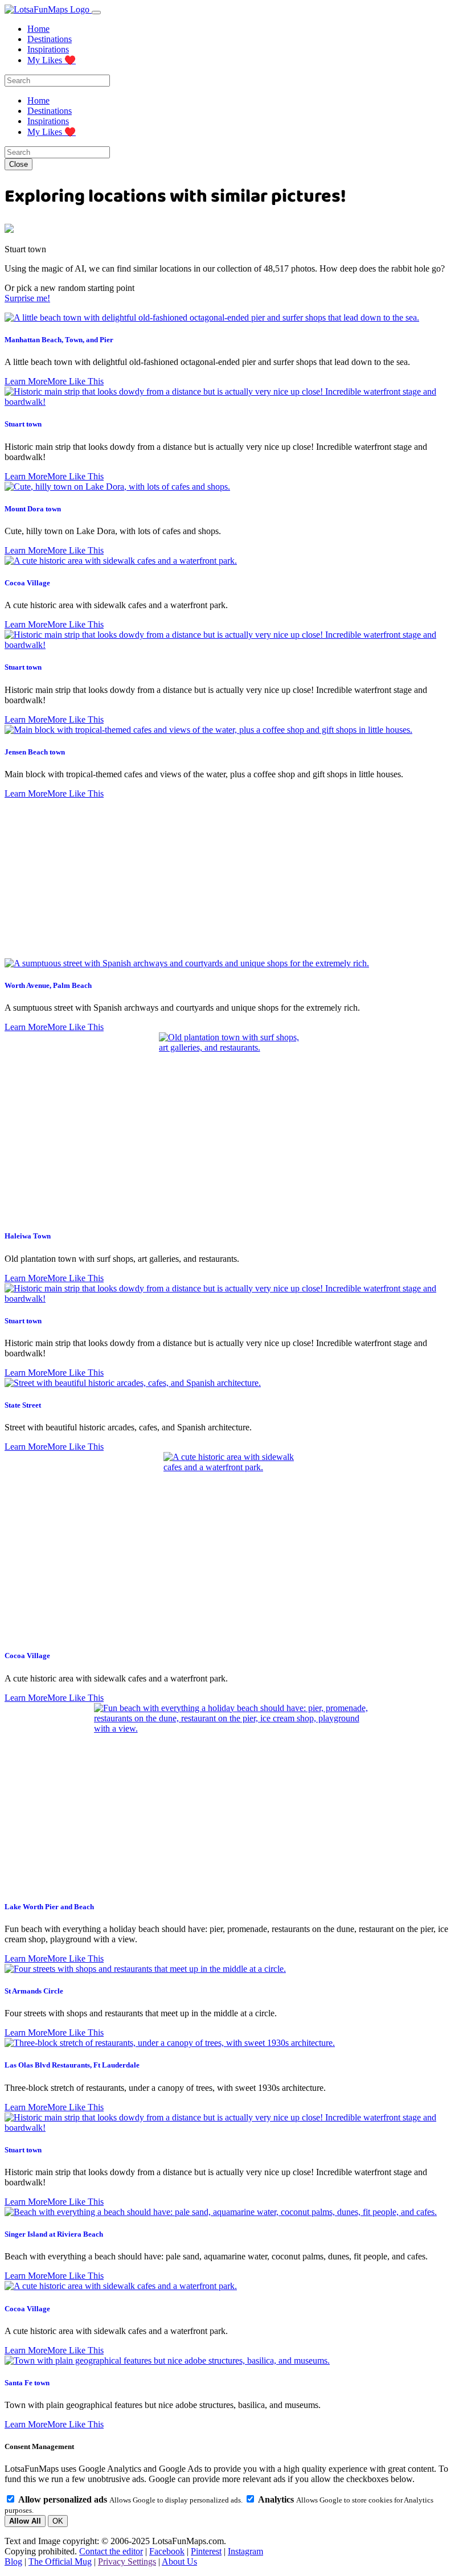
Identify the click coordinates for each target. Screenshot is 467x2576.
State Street (23, 1405)
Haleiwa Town (28, 1236)
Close (19, 164)
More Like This (75, 381)
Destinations (50, 39)
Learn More (26, 381)
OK (58, 2521)
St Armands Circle (34, 1991)
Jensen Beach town (35, 752)
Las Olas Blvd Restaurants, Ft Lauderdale (72, 2065)
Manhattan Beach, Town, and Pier (59, 340)
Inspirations (48, 49)
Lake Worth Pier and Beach (49, 1907)
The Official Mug (60, 2561)
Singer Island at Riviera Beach (54, 2234)
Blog (13, 2561)
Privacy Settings (127, 2561)
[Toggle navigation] (96, 13)
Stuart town (23, 424)
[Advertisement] (233, 879)
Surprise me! (27, 298)
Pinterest (206, 2551)
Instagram (245, 2551)
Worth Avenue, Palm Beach (48, 985)
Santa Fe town (27, 2383)
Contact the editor (111, 2551)
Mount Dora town (33, 509)
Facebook (167, 2551)
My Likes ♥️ (52, 60)
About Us (179, 2561)
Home (38, 29)
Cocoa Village (27, 583)
